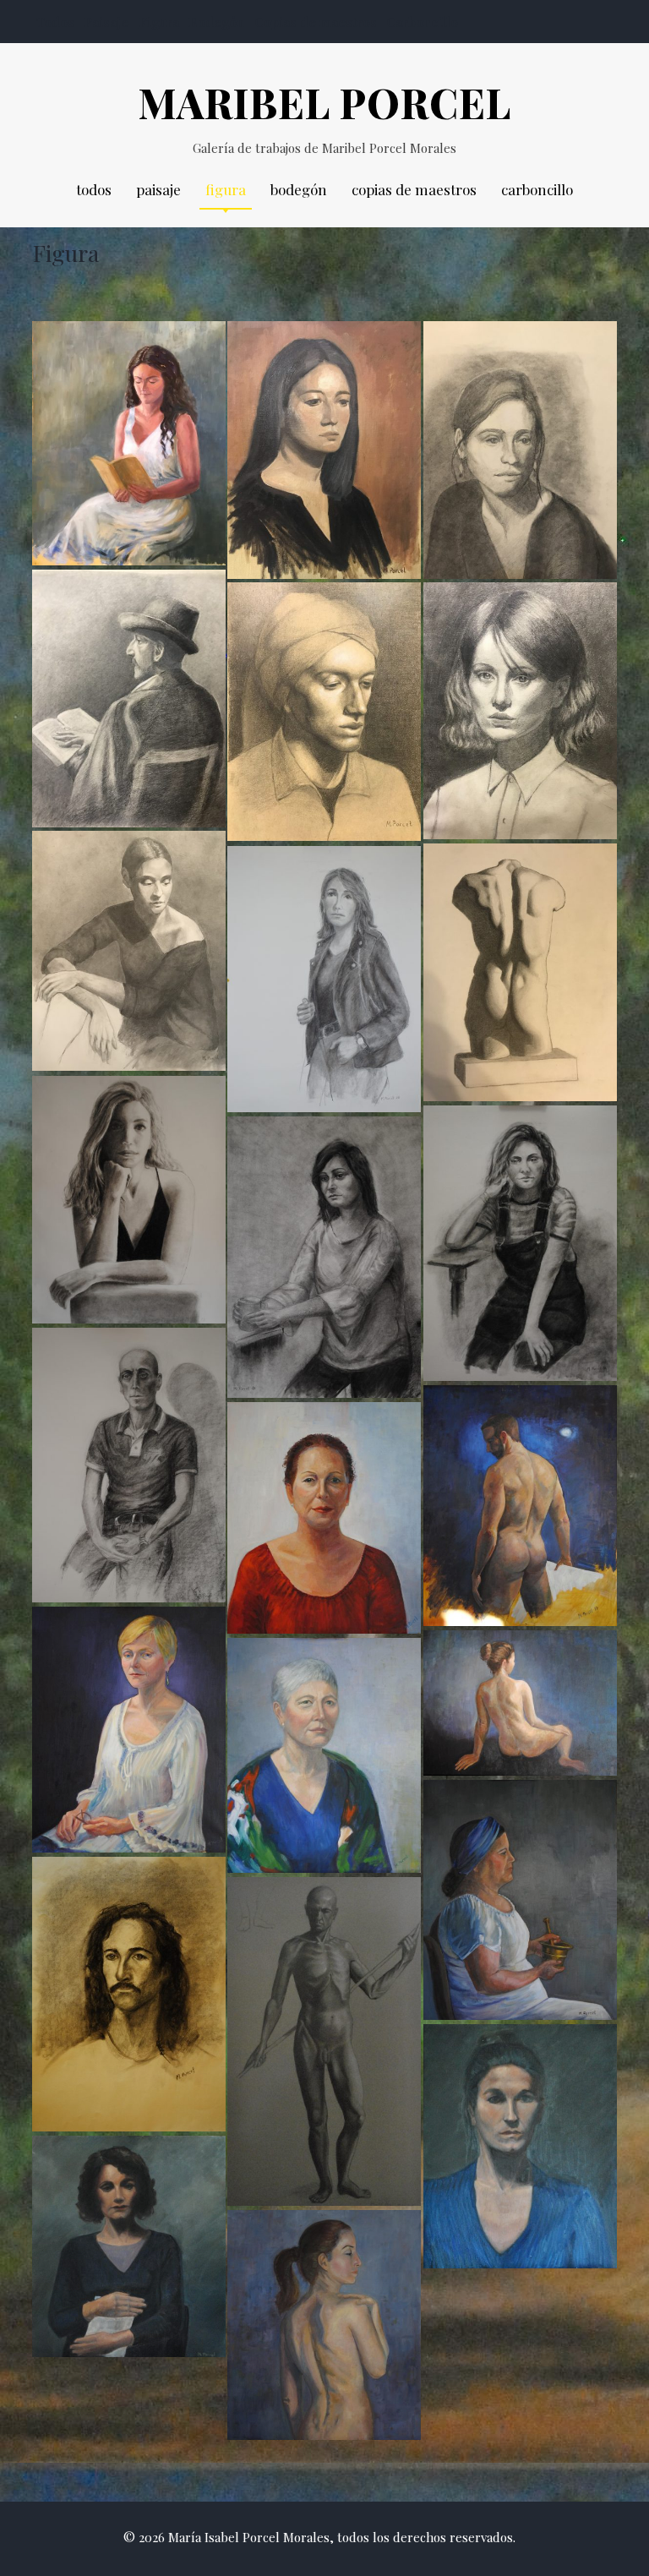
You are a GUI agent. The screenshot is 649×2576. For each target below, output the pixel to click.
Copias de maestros (316, 22)
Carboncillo (422, 22)
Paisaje (106, 22)
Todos (55, 22)
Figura (159, 22)
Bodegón (216, 22)
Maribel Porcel (324, 102)
